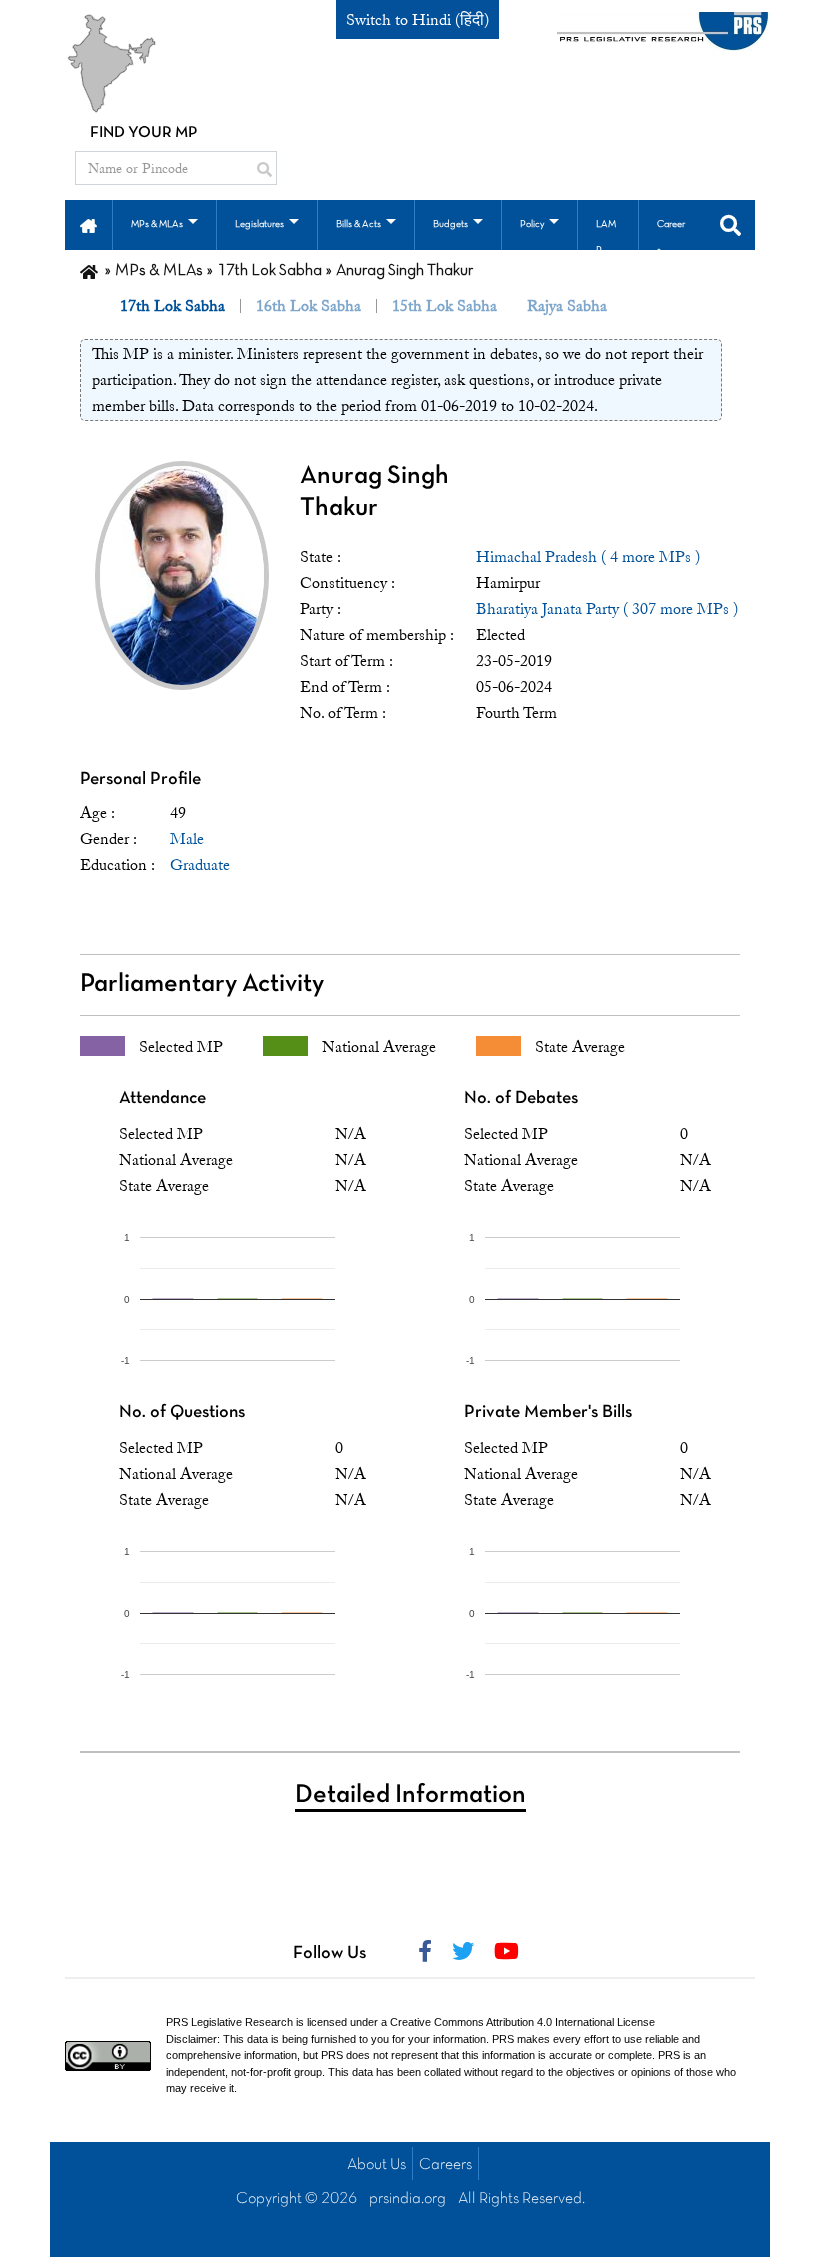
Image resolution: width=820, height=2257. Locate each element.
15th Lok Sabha (444, 306)
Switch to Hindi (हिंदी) (417, 20)
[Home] (89, 271)
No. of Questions (182, 1412)
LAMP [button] (606, 237)
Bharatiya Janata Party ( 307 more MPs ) (607, 609)
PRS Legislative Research (229, 2022)
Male (187, 839)
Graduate (200, 865)
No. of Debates (521, 1098)
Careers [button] (671, 237)
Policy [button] (532, 224)
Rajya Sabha (567, 306)
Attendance (162, 1098)
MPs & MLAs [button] (157, 224)
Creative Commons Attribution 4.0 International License (522, 2022)
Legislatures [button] (259, 224)
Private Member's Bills (548, 1412)
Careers (445, 2165)
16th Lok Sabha (308, 306)
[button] (88, 224)
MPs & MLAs (159, 271)
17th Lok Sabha (269, 271)
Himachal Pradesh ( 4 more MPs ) (588, 557)
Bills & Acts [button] (358, 224)
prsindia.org (407, 2199)
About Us (376, 2165)
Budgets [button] (450, 224)
